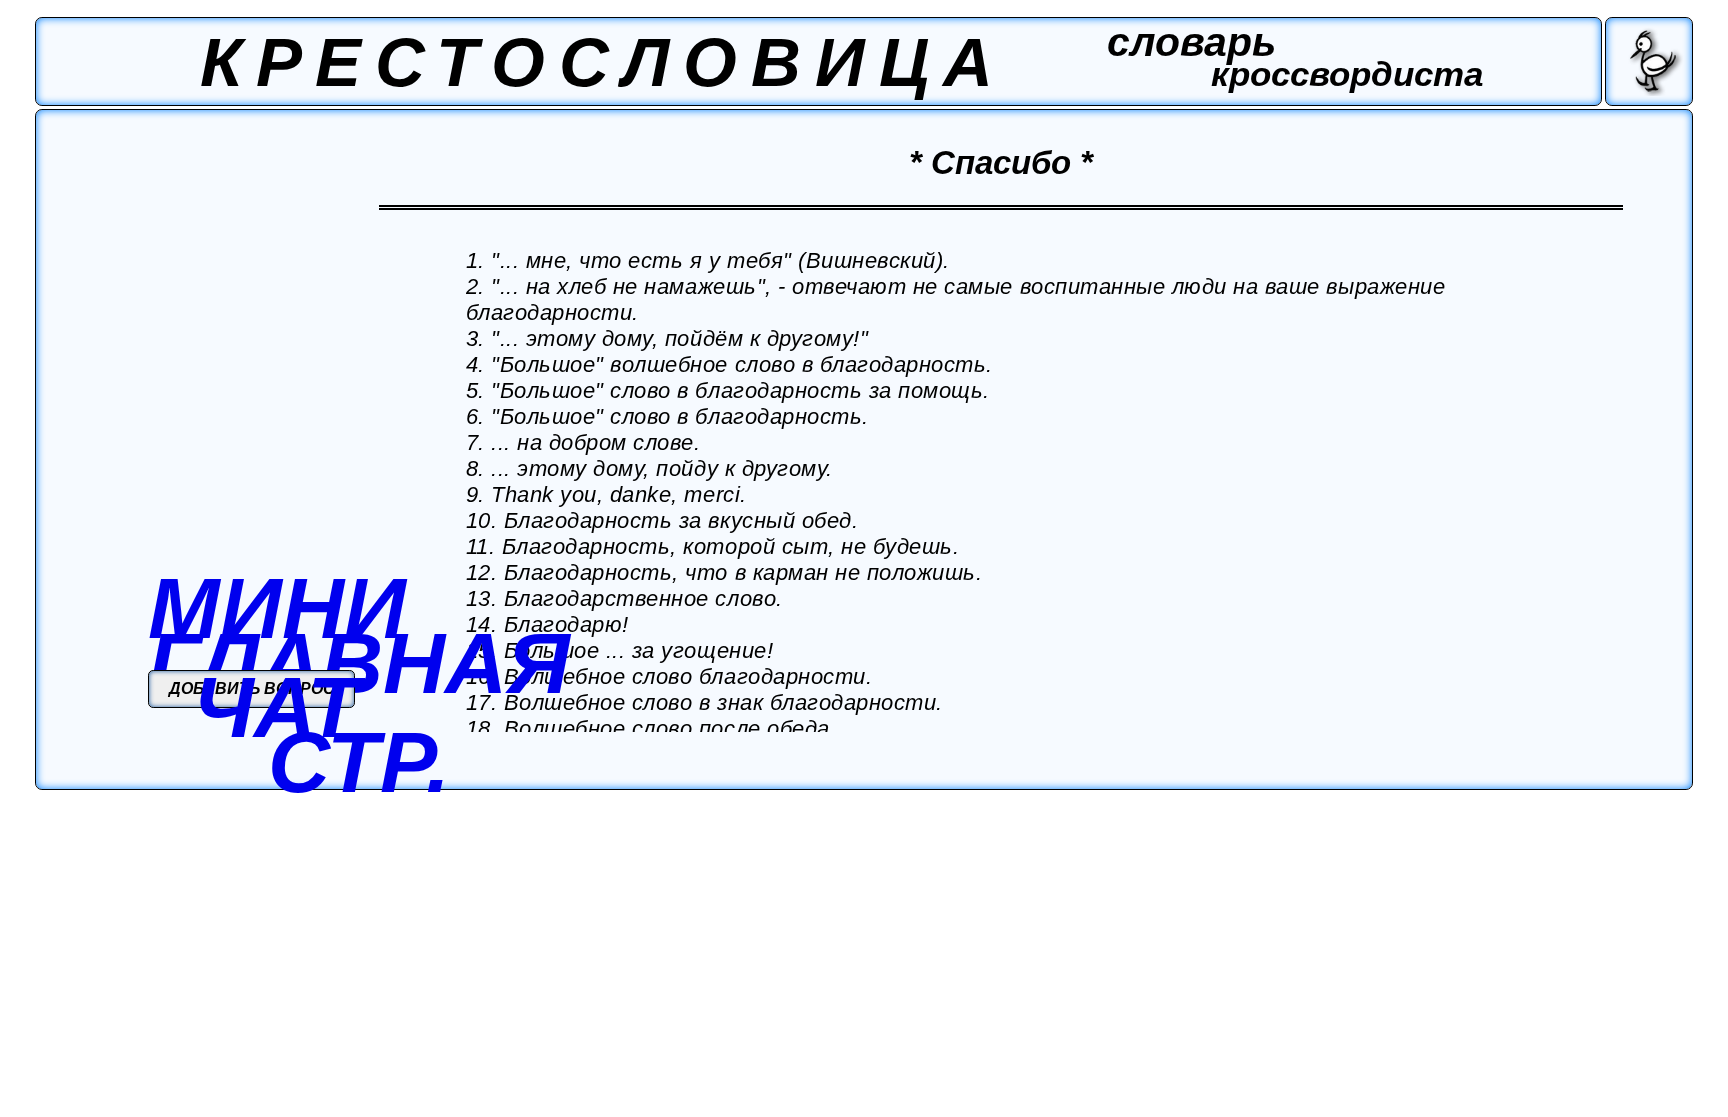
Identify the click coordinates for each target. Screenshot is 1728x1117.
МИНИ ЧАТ (277, 657)
